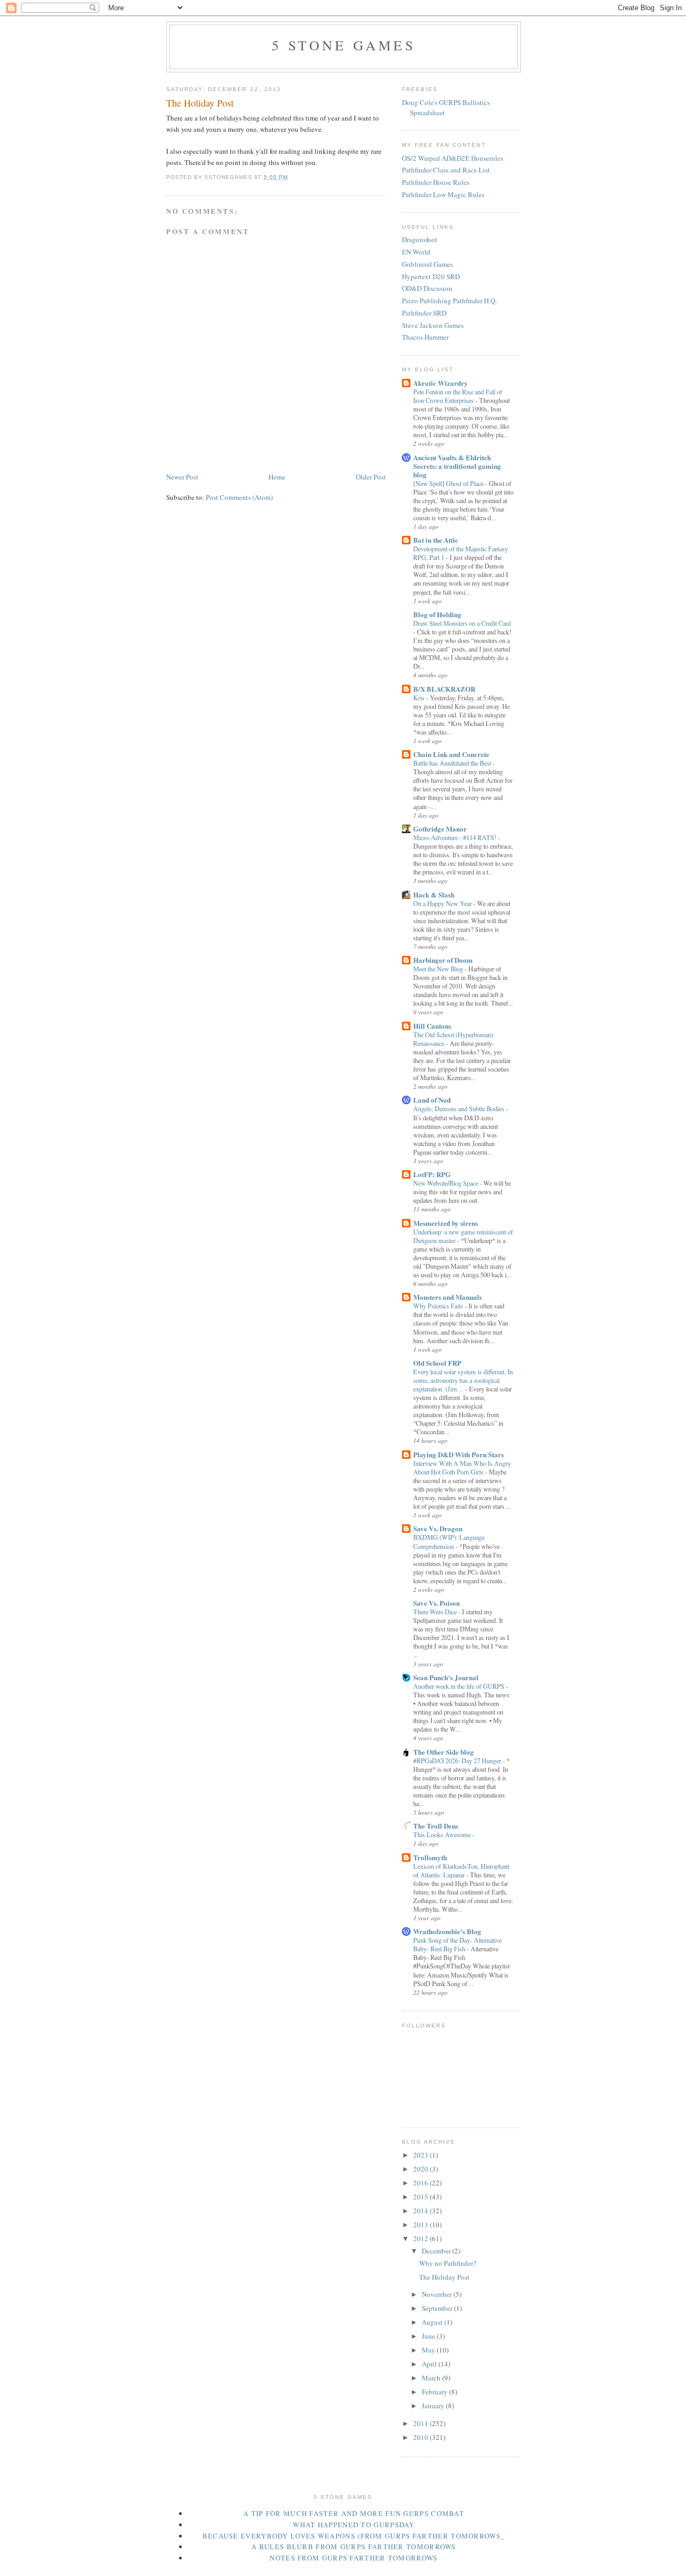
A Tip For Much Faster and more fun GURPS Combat (354, 2513)
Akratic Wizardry (441, 383)
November (438, 2294)
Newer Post (182, 477)
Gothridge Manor (440, 829)
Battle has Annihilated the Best (453, 763)
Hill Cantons (432, 1026)
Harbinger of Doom (443, 960)
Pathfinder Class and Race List (446, 170)
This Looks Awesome (443, 1834)
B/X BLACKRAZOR (444, 689)
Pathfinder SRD (424, 313)
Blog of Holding (437, 614)
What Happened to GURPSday (354, 2525)
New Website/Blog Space (446, 1183)
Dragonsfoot (420, 239)
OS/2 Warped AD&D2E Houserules (453, 158)
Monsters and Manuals (448, 1297)
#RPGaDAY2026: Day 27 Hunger (458, 1761)
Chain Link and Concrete (451, 754)
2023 (422, 2155)
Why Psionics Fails (439, 1306)
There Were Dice (436, 1612)
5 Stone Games (344, 45)
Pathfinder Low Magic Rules (443, 194)
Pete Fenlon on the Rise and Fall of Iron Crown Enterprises (458, 396)
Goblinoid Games (427, 264)
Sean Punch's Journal (446, 1677)
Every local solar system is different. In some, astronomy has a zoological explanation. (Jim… (463, 1380)
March (432, 2378)
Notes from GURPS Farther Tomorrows (353, 2558)
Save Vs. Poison (437, 1603)
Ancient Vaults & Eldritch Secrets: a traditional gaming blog (457, 466)
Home (277, 477)
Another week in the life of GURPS (460, 1686)
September (438, 2308)
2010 (422, 2437)
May (429, 2350)
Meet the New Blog (439, 969)
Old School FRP (437, 1363)
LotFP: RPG (432, 1174)
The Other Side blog (443, 1752)
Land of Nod (432, 1100)
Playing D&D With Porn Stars (458, 1454)
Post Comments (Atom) (239, 497)
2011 (422, 2423)
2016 (422, 2183)
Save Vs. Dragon (438, 1528)
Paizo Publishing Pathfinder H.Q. (449, 301)
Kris (420, 698)
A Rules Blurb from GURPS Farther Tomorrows (354, 2547)
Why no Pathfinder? (448, 2263)
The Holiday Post (444, 2277)
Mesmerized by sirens (446, 1223)
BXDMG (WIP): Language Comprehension (449, 1541)
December (437, 2251)
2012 (422, 2238)
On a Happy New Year (443, 903)
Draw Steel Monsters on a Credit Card (462, 623)
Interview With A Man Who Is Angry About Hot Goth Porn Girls (462, 1467)
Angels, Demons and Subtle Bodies (460, 1109)
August (433, 2322)
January (434, 2406)
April (430, 2364)
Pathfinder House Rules (436, 182)
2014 (422, 2211)
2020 (422, 2169)
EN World (416, 252)
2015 (422, 2197)
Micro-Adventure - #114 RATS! (456, 837)
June (429, 2336)
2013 (422, 2225)
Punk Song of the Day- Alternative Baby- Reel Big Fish (457, 1944)
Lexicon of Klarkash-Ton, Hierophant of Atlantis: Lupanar (461, 1870)
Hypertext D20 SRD (431, 276)
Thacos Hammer (425, 337)
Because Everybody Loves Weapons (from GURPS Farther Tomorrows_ (354, 2536)
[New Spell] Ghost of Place (449, 483)
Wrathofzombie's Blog (447, 1931)
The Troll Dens (436, 1826)
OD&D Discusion (427, 288)
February (435, 2392)
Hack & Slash (434, 894)
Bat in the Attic (436, 540)
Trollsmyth (430, 1857)
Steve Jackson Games (433, 325)
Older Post (371, 477)
